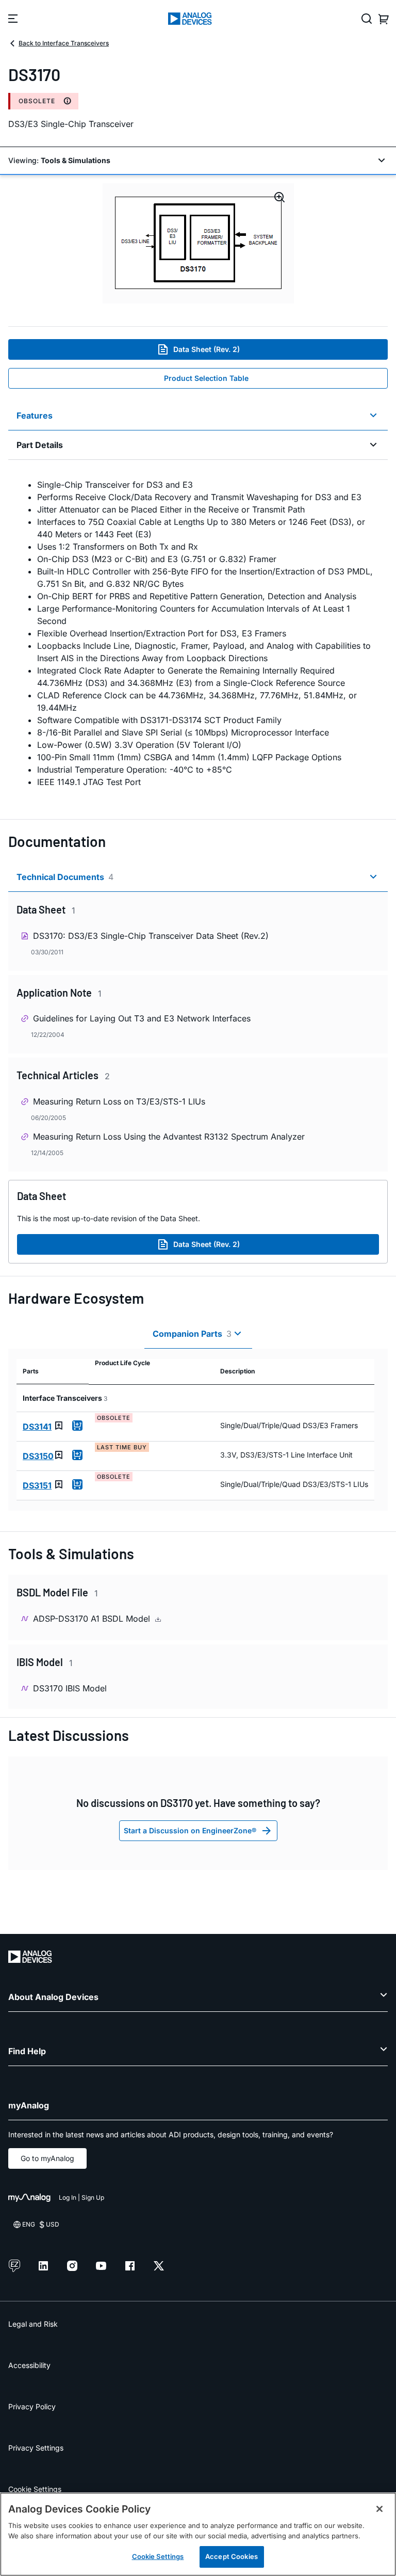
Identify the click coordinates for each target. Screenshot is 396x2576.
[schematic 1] (198, 243)
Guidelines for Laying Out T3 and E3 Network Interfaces (142, 1018)
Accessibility (29, 2365)
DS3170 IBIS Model (70, 1688)
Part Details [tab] (40, 445)
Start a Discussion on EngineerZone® (190, 1830)
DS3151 (37, 1485)
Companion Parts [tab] (192, 1334)
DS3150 (38, 1456)
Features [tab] (35, 415)
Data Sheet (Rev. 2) (207, 349)
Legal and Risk (33, 2324)
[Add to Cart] (77, 1426)
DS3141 (37, 1427)
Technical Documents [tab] (65, 877)
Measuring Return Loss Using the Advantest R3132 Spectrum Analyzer (169, 1137)
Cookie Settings (35, 2489)
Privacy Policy (32, 2406)
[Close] (379, 2509)
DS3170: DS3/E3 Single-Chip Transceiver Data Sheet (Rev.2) (151, 936)
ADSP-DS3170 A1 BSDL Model (93, 1619)
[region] (198, 2534)
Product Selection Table (206, 378)
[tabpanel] (198, 633)
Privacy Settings (36, 2448)
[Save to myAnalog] (59, 1426)
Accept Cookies (232, 2556)
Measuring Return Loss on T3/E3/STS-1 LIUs (119, 1101)
